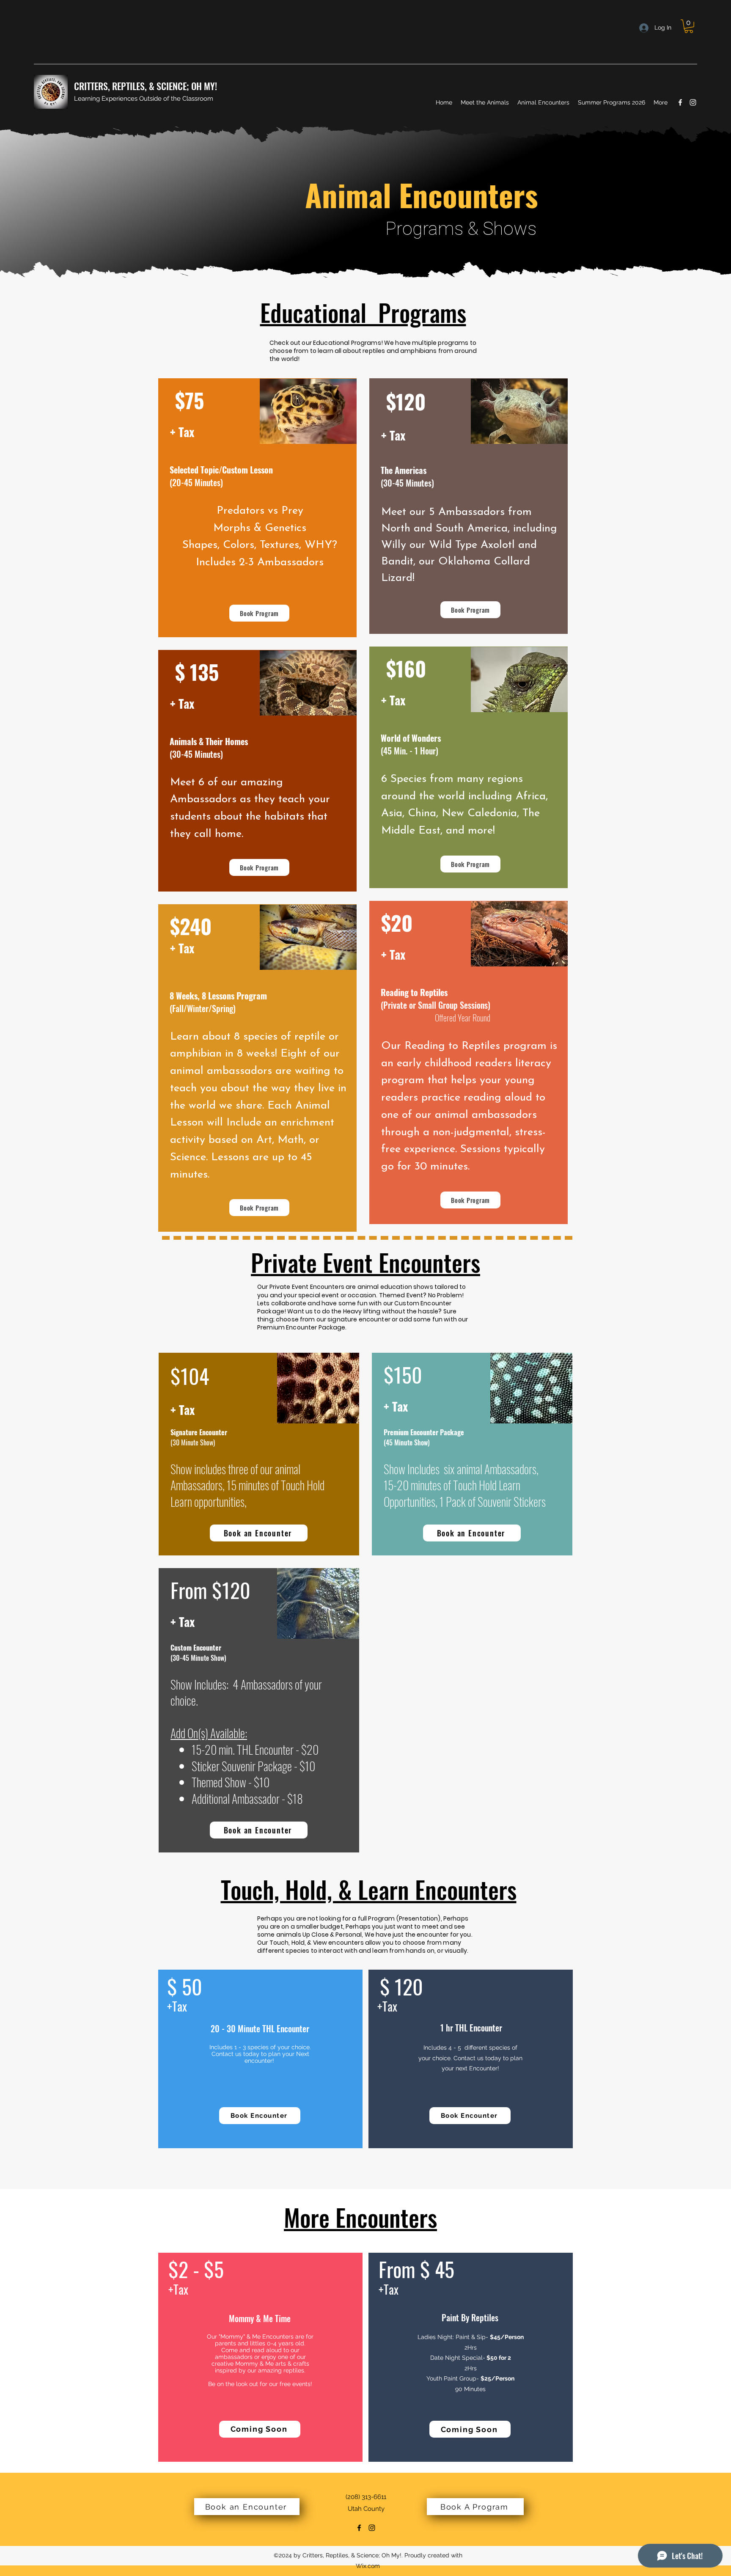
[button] (689, 26)
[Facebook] (680, 102)
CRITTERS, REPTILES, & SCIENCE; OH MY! (146, 86)
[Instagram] (693, 102)
